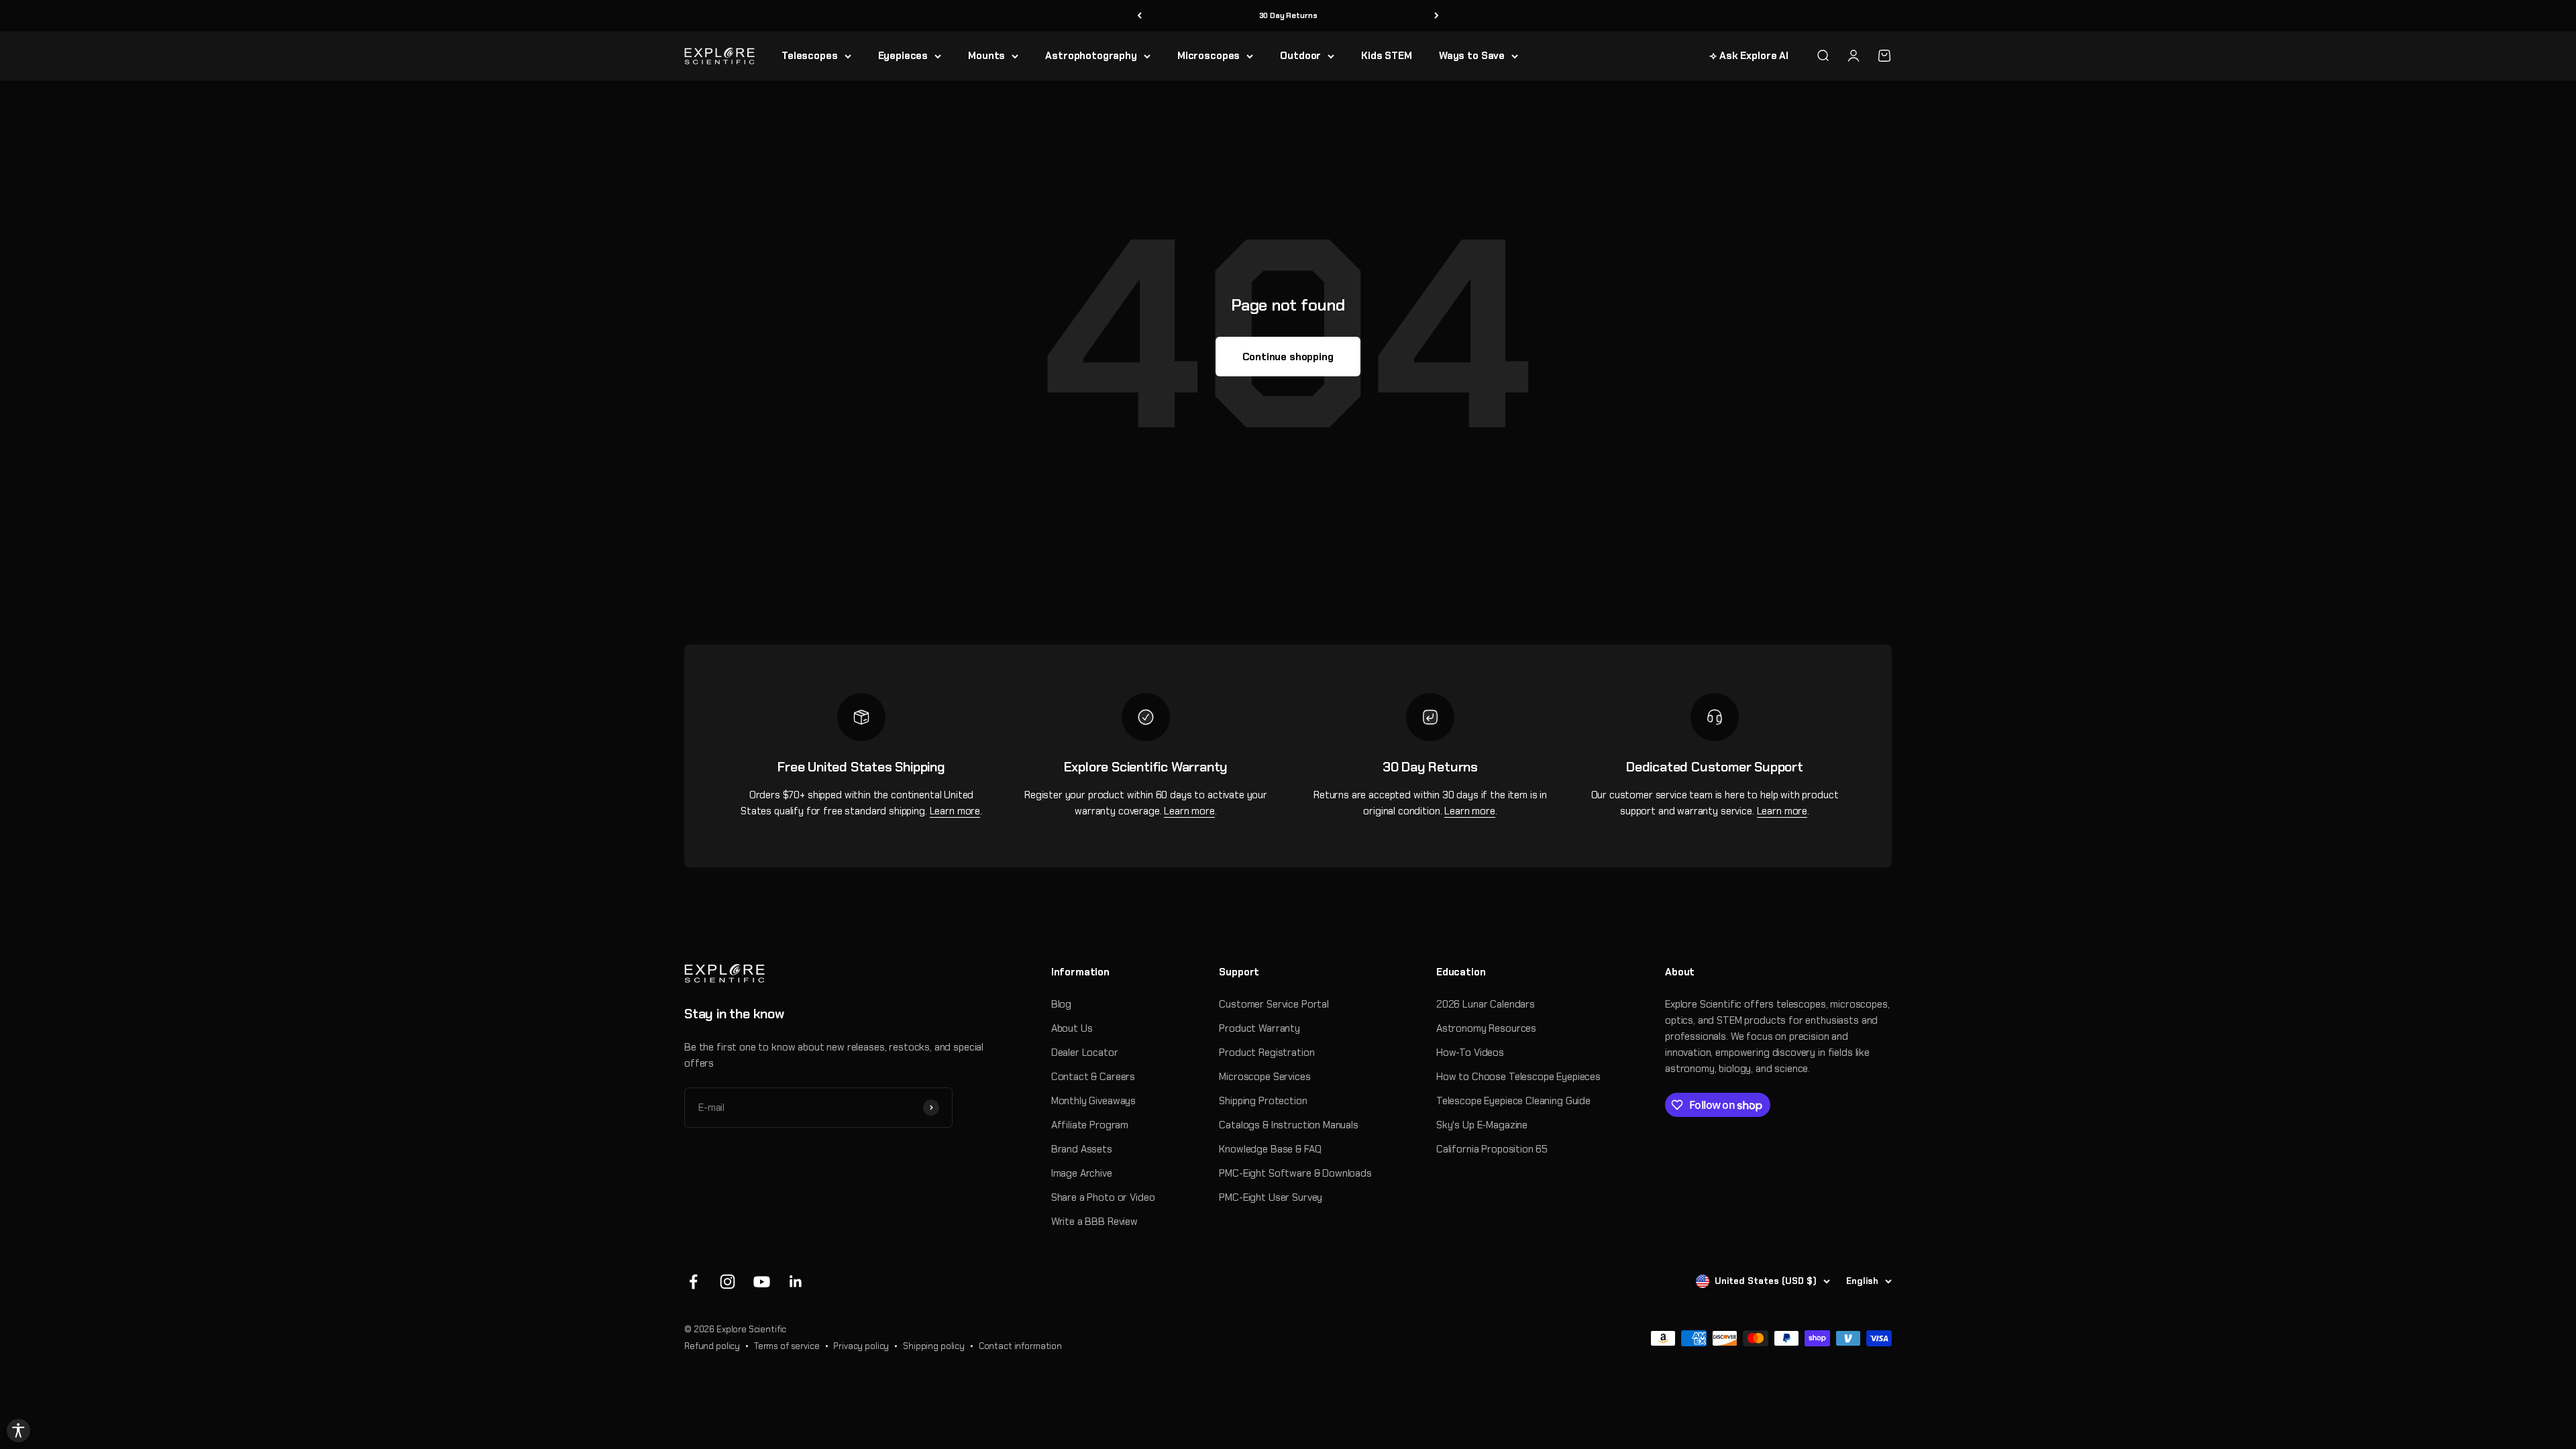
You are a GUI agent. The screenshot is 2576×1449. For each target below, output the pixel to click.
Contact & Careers (1093, 1077)
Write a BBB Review (1094, 1222)
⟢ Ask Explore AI (1749, 56)
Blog (1061, 1004)
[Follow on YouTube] (762, 1282)
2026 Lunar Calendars (1486, 1004)
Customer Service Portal (1274, 1004)
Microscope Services (1265, 1077)
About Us (1072, 1028)
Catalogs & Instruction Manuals (1289, 1125)
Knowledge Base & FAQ (1270, 1149)
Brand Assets (1082, 1149)
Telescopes (810, 56)
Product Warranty (1259, 1028)
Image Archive (1082, 1173)
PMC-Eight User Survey (1271, 1197)
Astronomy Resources (1486, 1028)
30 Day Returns (1288, 15)
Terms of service (787, 1346)
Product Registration (1267, 1053)
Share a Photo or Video (1103, 1197)
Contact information (1020, 1346)
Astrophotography (1091, 56)
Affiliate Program (1090, 1125)
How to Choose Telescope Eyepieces (1518, 1077)
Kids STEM (1387, 56)
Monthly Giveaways (1093, 1101)
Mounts (986, 56)
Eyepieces (903, 56)
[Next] (1437, 16)
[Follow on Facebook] (693, 1282)
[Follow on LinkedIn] (796, 1282)
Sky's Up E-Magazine (1482, 1125)
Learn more (955, 811)
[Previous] (1139, 16)
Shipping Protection (1263, 1101)
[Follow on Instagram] (728, 1282)
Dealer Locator (1085, 1053)
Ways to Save (1472, 56)
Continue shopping (1288, 357)
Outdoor (1300, 56)
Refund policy (712, 1346)
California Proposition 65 (1492, 1149)
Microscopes (1209, 56)
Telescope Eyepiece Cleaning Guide (1513, 1101)
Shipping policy (934, 1346)
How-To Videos (1470, 1053)
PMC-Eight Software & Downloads (1295, 1173)
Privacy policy (861, 1346)
